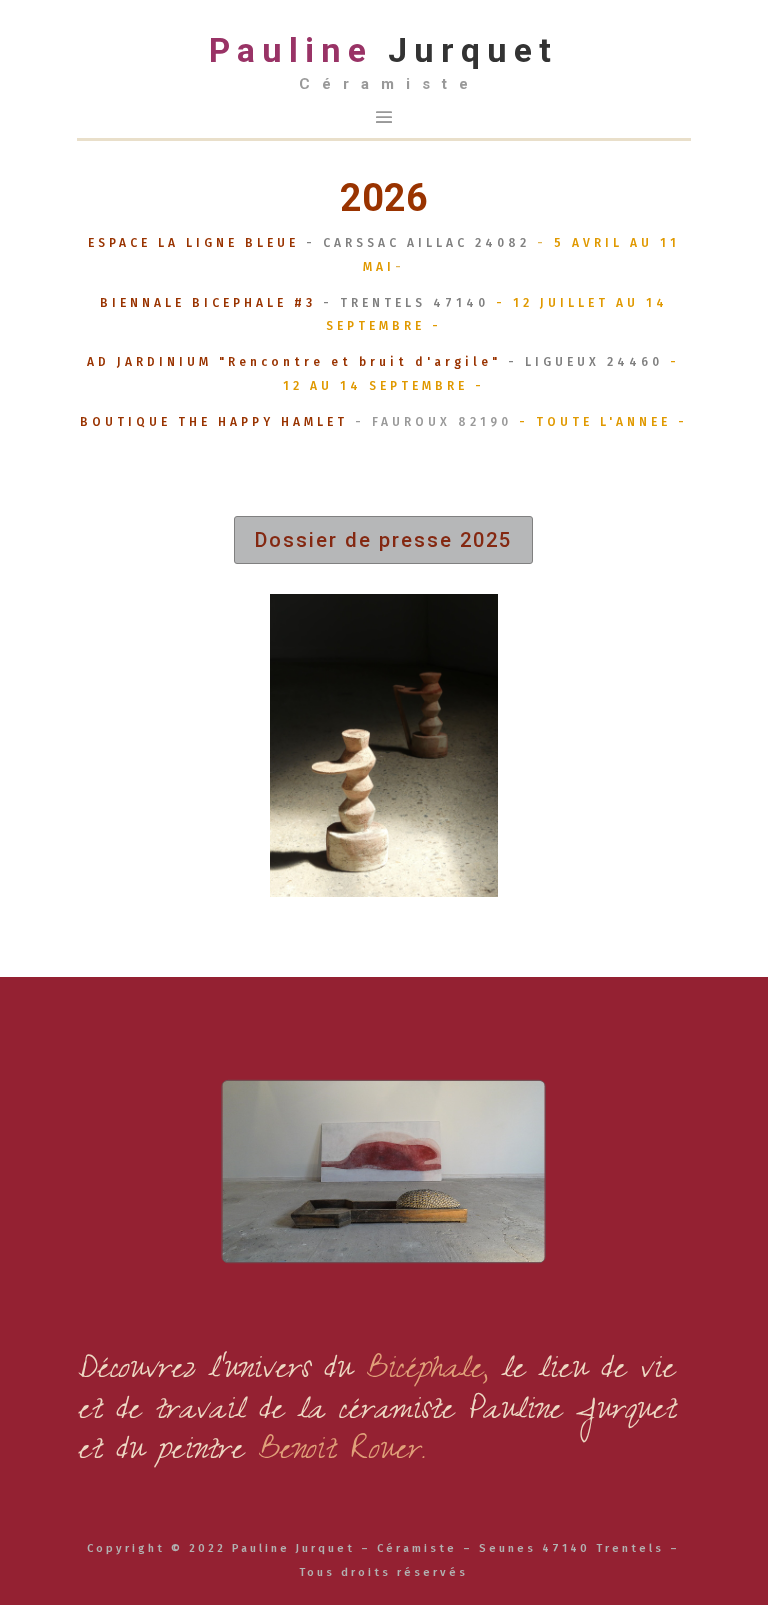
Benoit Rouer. (341, 1453)
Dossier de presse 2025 (383, 540)
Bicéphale (423, 1372)
